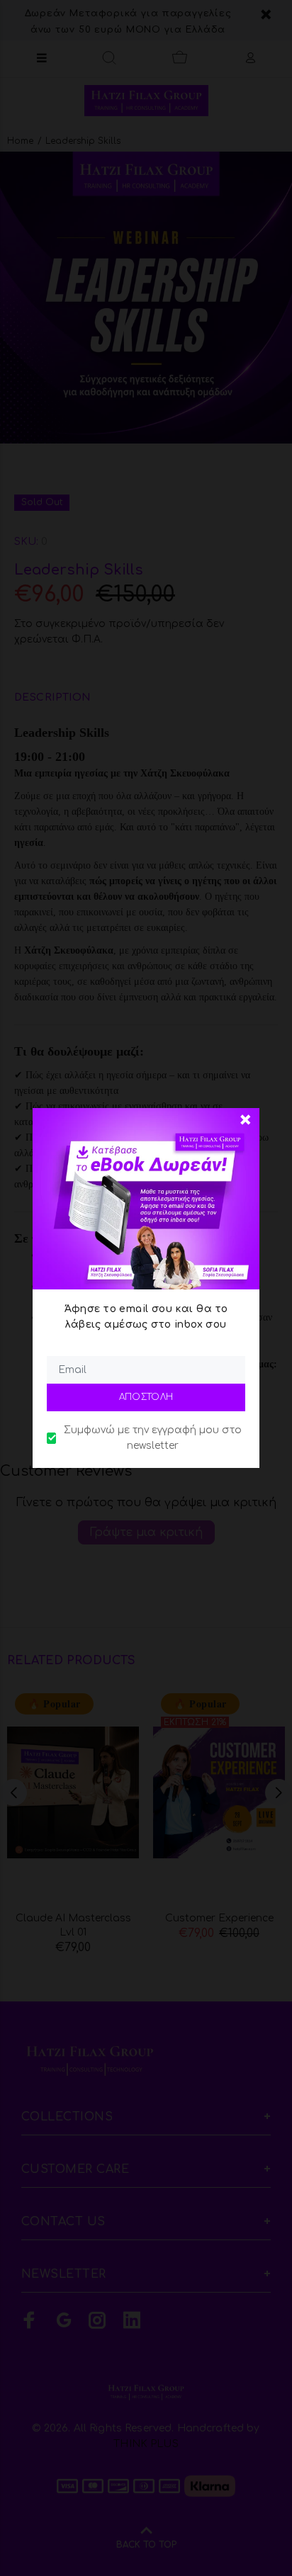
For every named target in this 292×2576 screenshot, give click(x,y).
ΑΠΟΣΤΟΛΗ (146, 1397)
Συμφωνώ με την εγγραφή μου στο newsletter (153, 1438)
